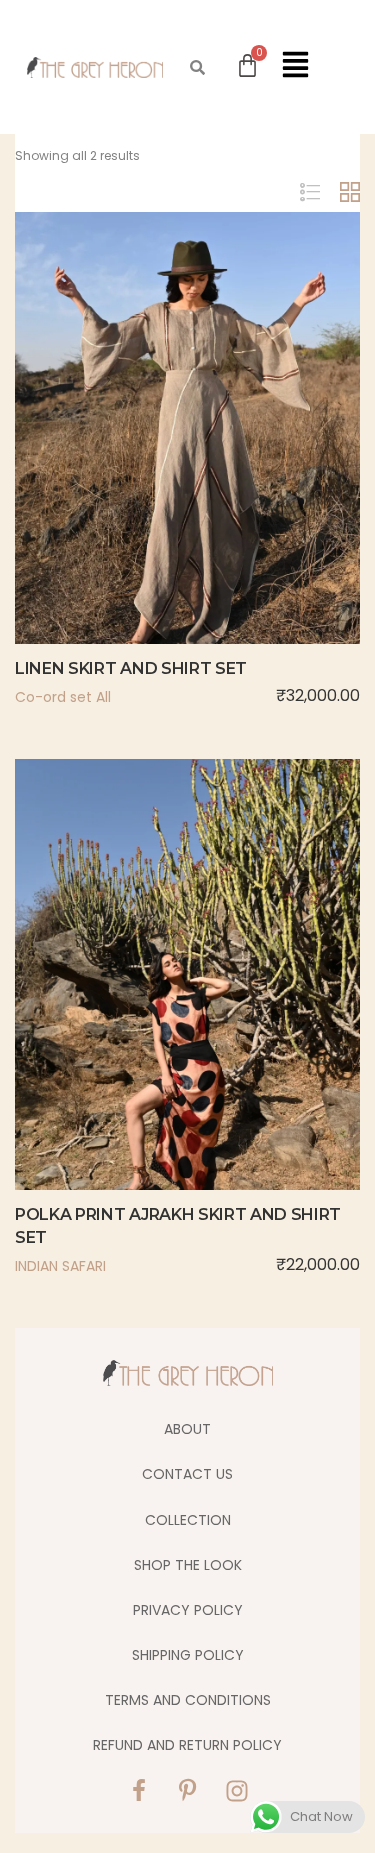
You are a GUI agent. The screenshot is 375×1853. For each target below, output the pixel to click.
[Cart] (247, 65)
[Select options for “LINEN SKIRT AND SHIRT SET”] (146, 472)
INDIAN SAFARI (60, 1266)
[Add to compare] (230, 472)
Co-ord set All (63, 697)
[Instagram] (237, 1791)
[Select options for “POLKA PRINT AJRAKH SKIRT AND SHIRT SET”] (146, 1019)
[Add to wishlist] (188, 472)
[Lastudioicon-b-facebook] (139, 1791)
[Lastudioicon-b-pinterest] (188, 1791)
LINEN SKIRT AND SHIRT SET (131, 668)
